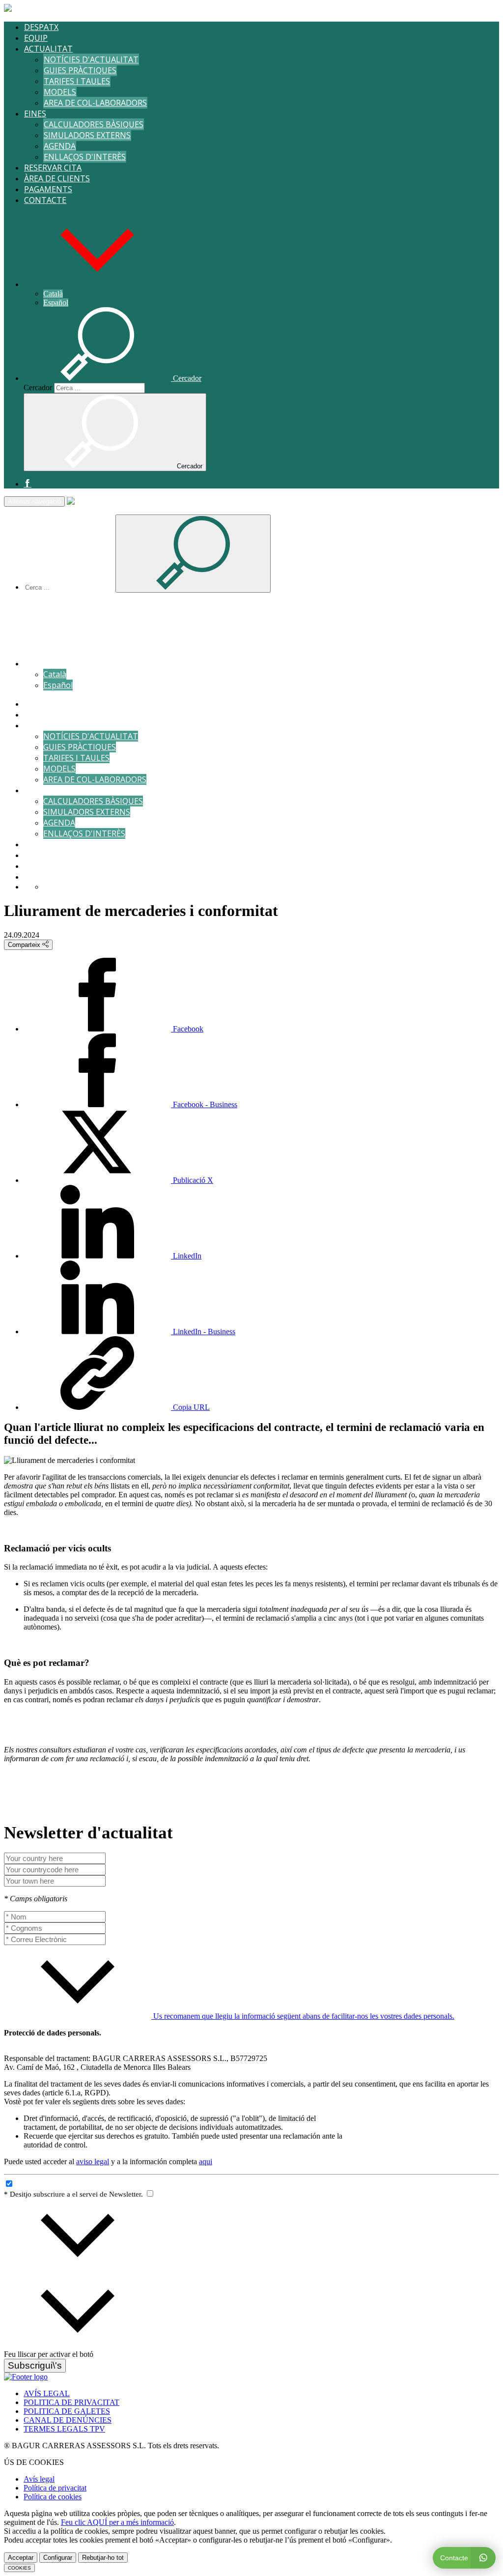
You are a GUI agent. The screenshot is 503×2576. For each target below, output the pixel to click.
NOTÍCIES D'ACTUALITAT (91, 59)
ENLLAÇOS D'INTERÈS (85, 157)
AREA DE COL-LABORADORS (95, 103)
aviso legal (93, 2161)
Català (53, 294)
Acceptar (21, 2558)
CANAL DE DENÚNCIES (68, 2420)
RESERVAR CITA (53, 168)
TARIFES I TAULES (77, 81)
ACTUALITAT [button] (48, 49)
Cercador (38, 387)
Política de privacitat (55, 2488)
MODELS (60, 92)
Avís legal (39, 2479)
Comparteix (25, 945)
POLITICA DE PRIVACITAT (71, 2402)
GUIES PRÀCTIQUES (80, 70)
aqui (206, 2161)
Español (56, 302)
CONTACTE (45, 200)
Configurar (58, 2558)
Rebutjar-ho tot (103, 2558)
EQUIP (36, 38)
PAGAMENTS (48, 189)
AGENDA (60, 146)
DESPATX (41, 27)
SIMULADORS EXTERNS (87, 135)
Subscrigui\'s (35, 2365)
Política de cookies (53, 2497)
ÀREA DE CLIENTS (57, 178)
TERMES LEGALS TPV (64, 2429)
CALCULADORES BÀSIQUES (94, 124)
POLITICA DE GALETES (67, 2411)
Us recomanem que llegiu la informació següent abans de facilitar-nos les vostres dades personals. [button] (303, 2016)
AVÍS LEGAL (47, 2393)
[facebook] (28, 484)
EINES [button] (35, 114)
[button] (97, 284)
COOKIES (19, 2568)
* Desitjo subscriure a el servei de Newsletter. (74, 2194)
